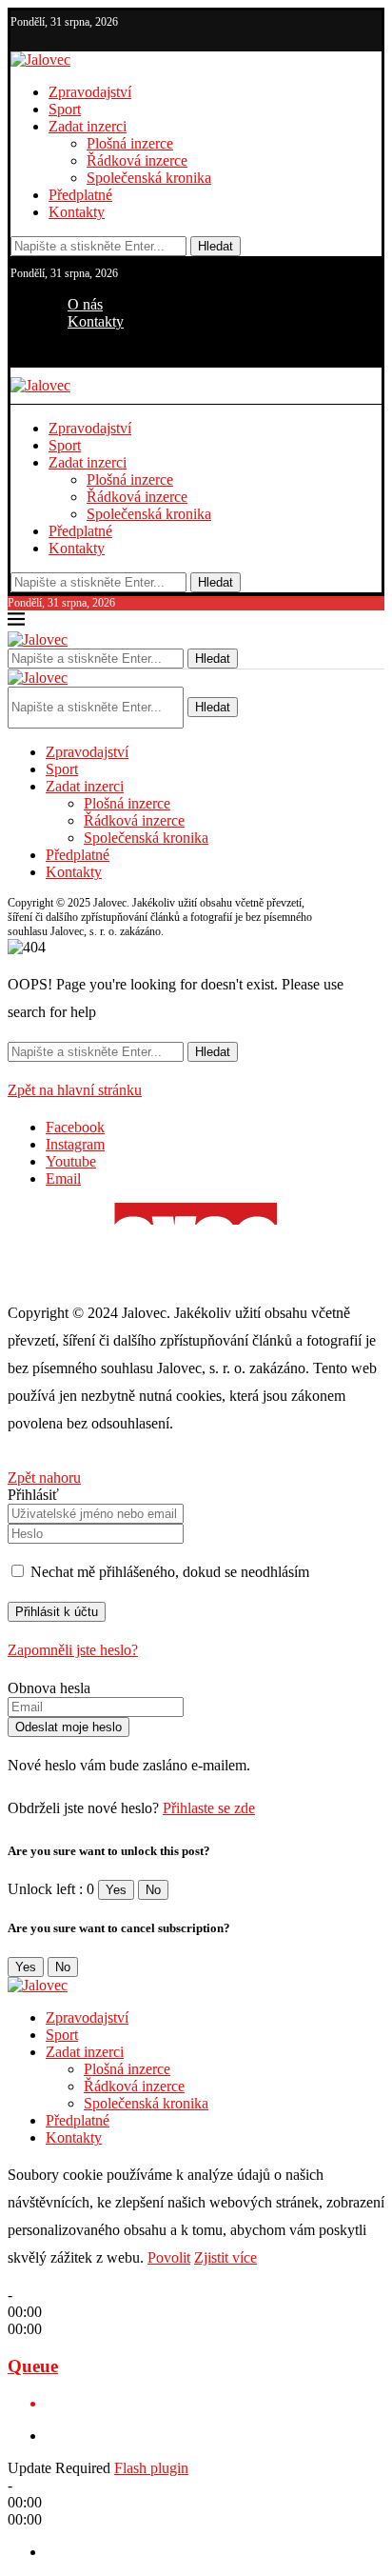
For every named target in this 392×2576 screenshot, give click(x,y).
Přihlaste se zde (209, 1808)
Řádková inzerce (137, 160)
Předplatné (80, 195)
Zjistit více (225, 2257)
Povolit (169, 2257)
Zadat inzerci (88, 126)
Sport (65, 109)
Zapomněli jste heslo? (73, 1650)
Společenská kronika (149, 178)
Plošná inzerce (130, 143)
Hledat (216, 246)
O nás (85, 304)
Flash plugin (151, 2468)
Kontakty (77, 212)
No (153, 1890)
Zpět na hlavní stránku (75, 1090)
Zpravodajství (90, 92)
